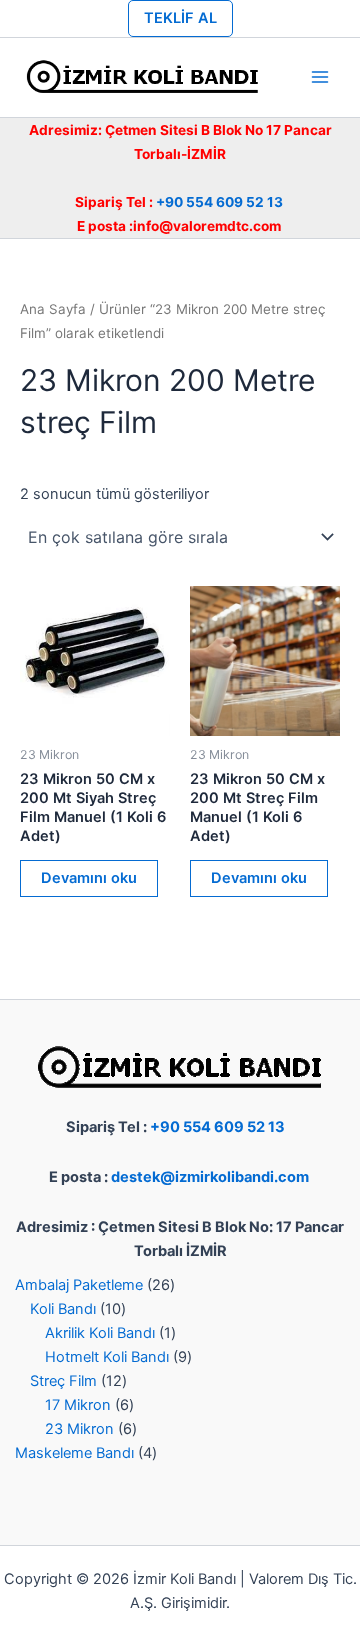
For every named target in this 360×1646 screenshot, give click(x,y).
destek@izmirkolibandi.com (210, 1177)
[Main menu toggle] (320, 77)
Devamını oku (89, 878)
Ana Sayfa (53, 309)
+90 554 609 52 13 (219, 202)
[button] (180, 18)
